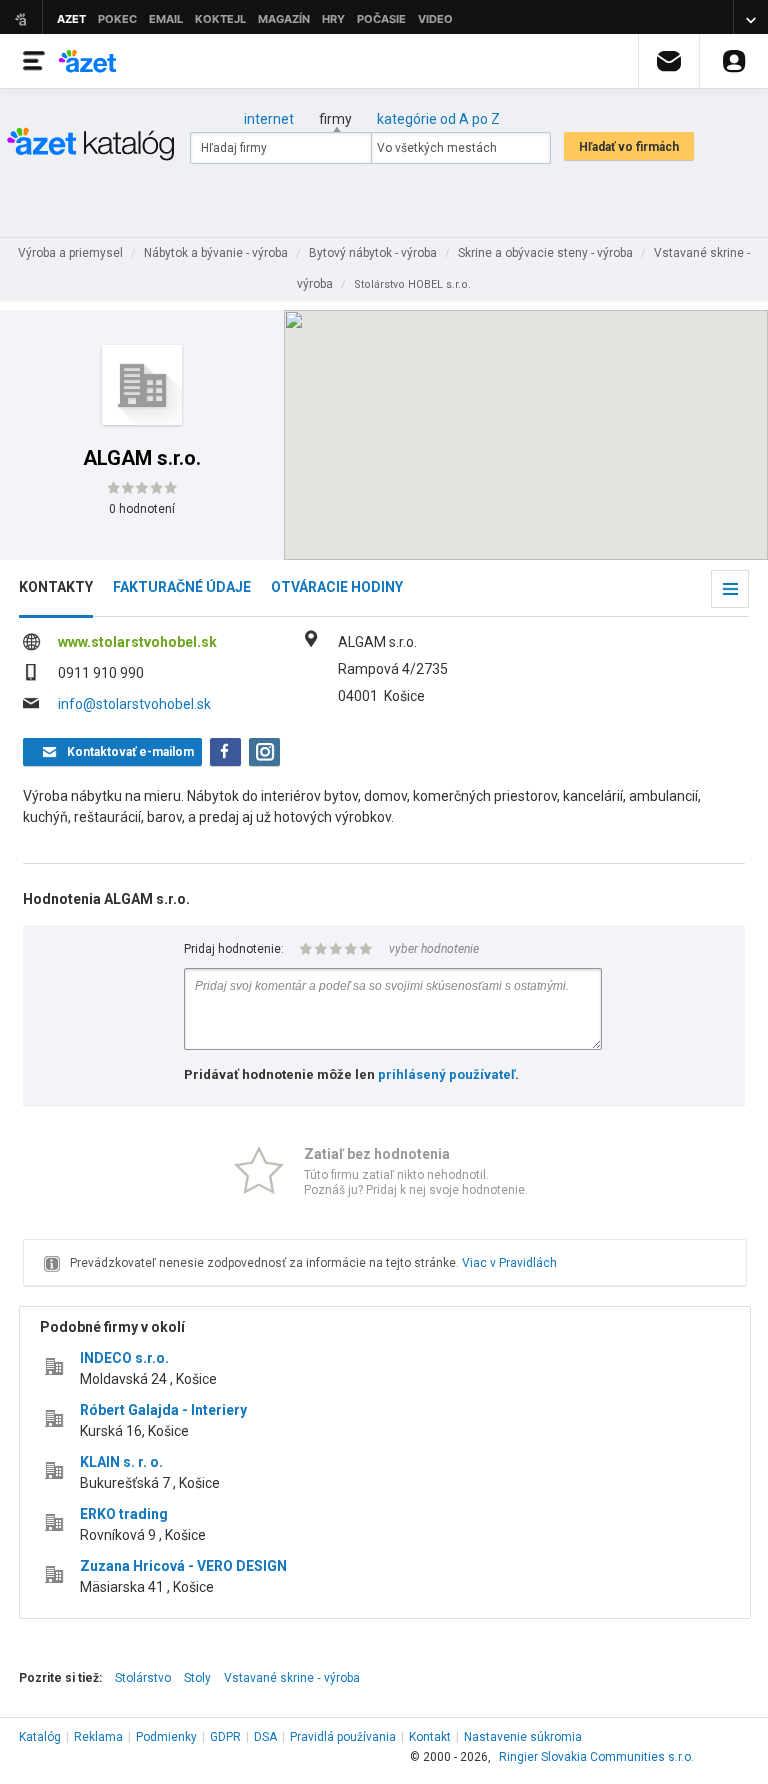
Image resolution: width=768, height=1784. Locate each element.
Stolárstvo (143, 1678)
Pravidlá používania (343, 1737)
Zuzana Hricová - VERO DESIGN (183, 1566)
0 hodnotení (142, 509)
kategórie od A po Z (438, 119)
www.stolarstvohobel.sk (137, 642)
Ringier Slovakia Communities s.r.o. (596, 1757)
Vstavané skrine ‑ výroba (292, 1678)
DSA (265, 1737)
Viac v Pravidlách (509, 1263)
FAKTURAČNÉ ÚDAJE (182, 587)
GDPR (225, 1737)
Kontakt (430, 1737)
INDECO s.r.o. (124, 1358)
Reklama (98, 1737)
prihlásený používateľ (446, 1074)
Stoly (197, 1678)
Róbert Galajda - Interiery (163, 1410)
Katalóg (40, 1737)
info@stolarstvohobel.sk (134, 704)
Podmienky (166, 1737)
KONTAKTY (56, 587)
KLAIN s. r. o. (121, 1462)
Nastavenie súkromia (523, 1737)
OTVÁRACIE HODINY (337, 587)
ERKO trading (124, 1514)
